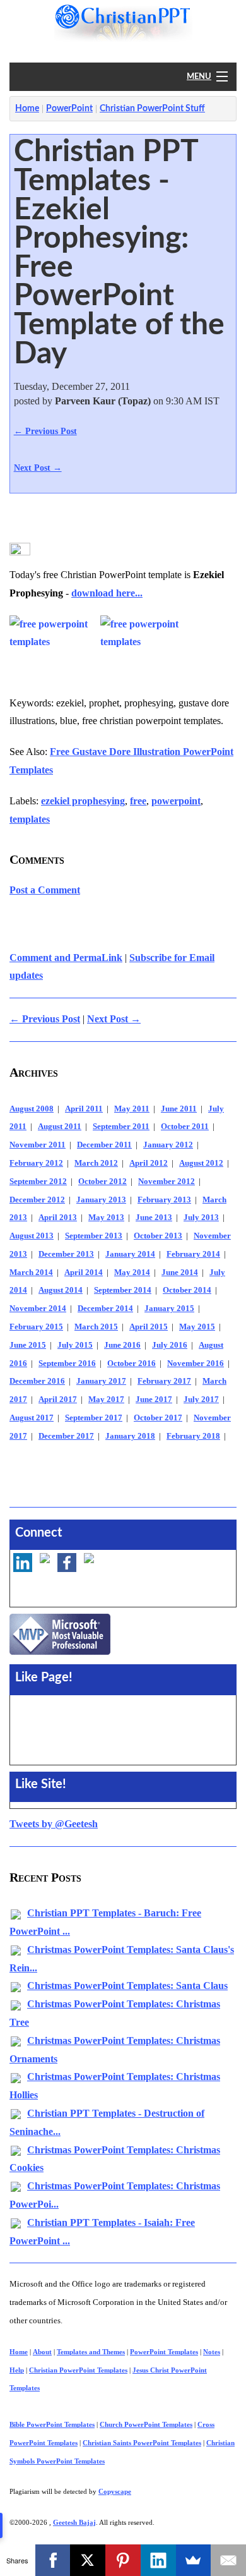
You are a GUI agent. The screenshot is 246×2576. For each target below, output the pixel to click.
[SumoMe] (194, 2560)
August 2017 (32, 1418)
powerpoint (176, 801)
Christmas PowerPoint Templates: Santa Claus (127, 1986)
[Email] (228, 2560)
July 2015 (75, 1345)
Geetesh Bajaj (74, 2522)
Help (17, 2370)
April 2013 (58, 1218)
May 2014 (132, 1273)
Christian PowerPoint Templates (78, 2370)
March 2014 (31, 1273)
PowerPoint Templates (164, 2352)
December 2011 (104, 1145)
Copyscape (115, 2491)
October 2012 (102, 1182)
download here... (107, 593)
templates (30, 819)
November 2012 (167, 1182)
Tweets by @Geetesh (54, 1824)
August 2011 (60, 1127)
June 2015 (28, 1345)
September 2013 (94, 1236)
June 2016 (122, 1345)
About (42, 2352)
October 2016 (132, 1364)
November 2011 (38, 1145)
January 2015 (169, 1309)
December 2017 (66, 1436)
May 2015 (197, 1327)
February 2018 (193, 1436)
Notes (212, 2352)
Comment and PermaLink (66, 958)
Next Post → (38, 468)
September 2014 (123, 1290)
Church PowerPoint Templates (146, 2424)
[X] (88, 2560)
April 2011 (84, 1109)
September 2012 (38, 1182)
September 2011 (121, 1127)
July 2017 (201, 1400)
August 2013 (32, 1236)
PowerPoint (69, 109)
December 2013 (66, 1254)
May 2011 (132, 1109)
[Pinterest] (123, 2560)
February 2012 (36, 1163)
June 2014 (180, 1273)
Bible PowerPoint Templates (52, 2424)
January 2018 (130, 1436)
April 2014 (84, 1273)
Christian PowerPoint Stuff (152, 109)
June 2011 (179, 1109)
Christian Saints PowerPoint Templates (142, 2443)
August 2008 (32, 1109)
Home (27, 109)
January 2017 (101, 1381)
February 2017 (164, 1381)
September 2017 (94, 1418)
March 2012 (96, 1163)
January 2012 (168, 1145)
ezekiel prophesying (83, 801)
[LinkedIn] (158, 2560)
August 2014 (61, 1290)
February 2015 (36, 1327)
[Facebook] (53, 2560)
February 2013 (164, 1200)
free (138, 801)
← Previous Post (45, 431)
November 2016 (196, 1364)
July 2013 (201, 1218)
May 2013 (106, 1218)
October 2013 (158, 1236)
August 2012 (201, 1163)
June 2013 (154, 1218)
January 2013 (101, 1200)
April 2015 (149, 1327)
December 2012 (37, 1200)
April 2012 (149, 1163)
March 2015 (96, 1327)
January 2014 (130, 1254)
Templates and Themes (91, 2352)
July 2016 (170, 1345)
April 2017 (58, 1400)
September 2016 (67, 1364)
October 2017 (158, 1418)
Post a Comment (45, 890)
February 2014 (193, 1254)
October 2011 (185, 1127)
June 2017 (154, 1400)
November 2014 (38, 1309)
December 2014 (105, 1309)
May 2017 (106, 1400)
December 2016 (37, 1381)
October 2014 (187, 1290)
